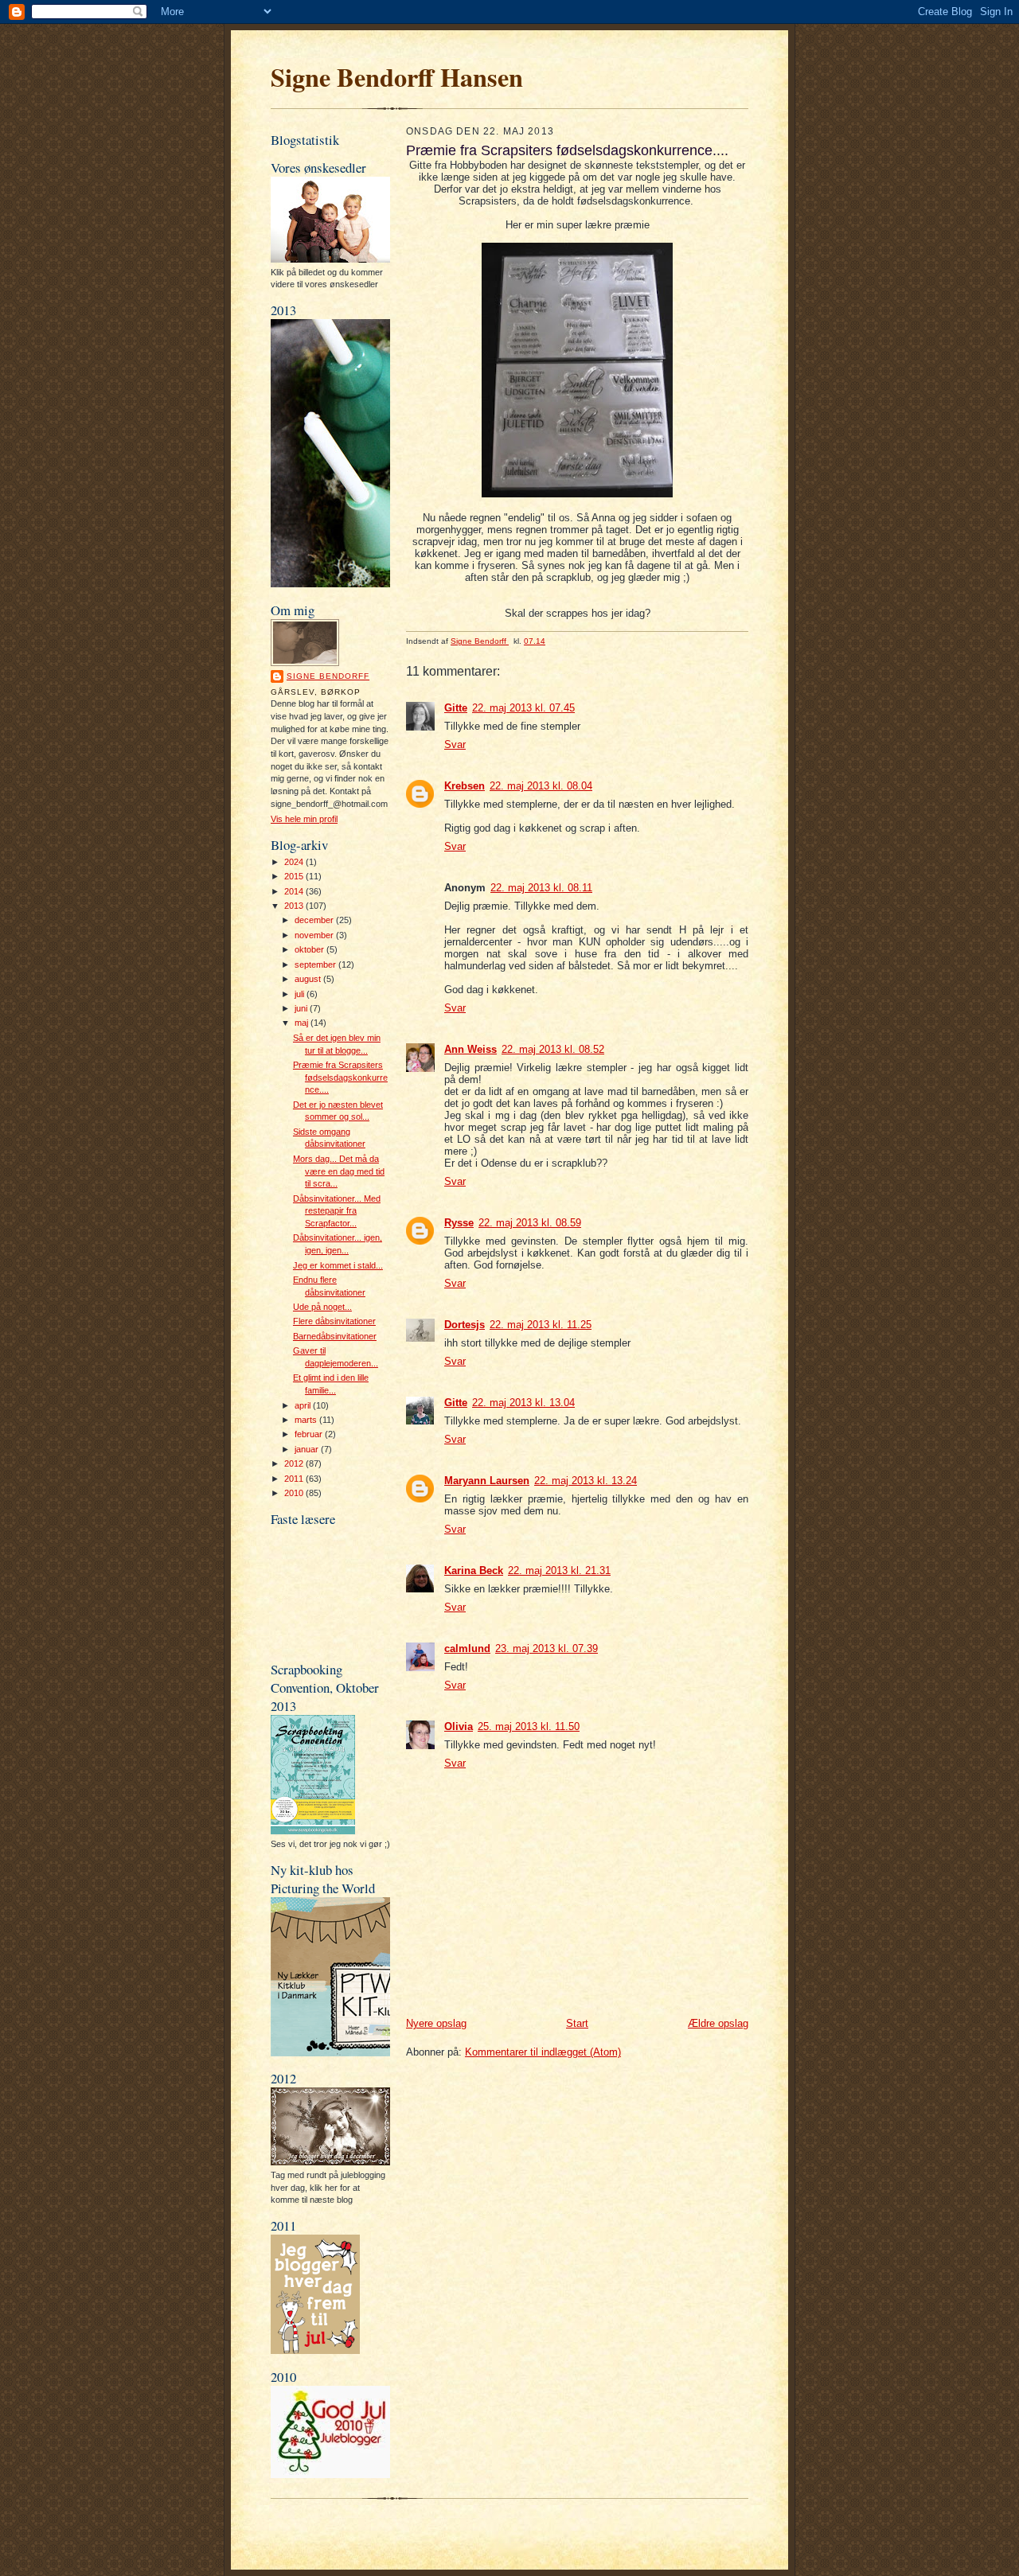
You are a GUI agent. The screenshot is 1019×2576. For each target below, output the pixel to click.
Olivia (459, 1726)
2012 (295, 1463)
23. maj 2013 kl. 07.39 (547, 1648)
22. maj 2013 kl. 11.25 (541, 1325)
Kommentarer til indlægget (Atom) (543, 2052)
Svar (455, 744)
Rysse (459, 1223)
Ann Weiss (470, 1049)
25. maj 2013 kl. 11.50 (529, 1726)
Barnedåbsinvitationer (335, 1336)
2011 (295, 1479)
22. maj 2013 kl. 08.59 (530, 1223)
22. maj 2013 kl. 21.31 (559, 1571)
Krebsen (465, 786)
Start (577, 2023)
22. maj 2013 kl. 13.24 (586, 1481)
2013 (295, 906)
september (316, 965)
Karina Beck (474, 1571)
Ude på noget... (322, 1307)
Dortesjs (465, 1325)
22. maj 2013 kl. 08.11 (541, 888)
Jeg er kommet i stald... (338, 1265)
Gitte (456, 708)
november (315, 935)
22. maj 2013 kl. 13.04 (523, 1403)
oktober (310, 949)
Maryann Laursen (487, 1481)
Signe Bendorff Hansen (397, 77)
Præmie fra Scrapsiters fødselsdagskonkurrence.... (340, 1077)
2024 (295, 862)
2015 (295, 876)
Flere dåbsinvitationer (334, 1321)
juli (301, 994)
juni (302, 1008)
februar (310, 1434)
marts (307, 1420)
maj (303, 1023)
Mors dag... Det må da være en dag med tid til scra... (339, 1171)
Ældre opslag (718, 2023)
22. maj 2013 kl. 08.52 (553, 1049)
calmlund (467, 1648)
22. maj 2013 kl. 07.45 (523, 708)
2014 (295, 891)
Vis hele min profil (304, 819)
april (304, 1405)
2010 (295, 1493)
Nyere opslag (436, 2023)
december (315, 920)
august (309, 979)
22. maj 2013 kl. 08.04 (541, 786)
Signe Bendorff (328, 676)
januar (308, 1449)
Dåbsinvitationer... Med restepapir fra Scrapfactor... (337, 1211)
